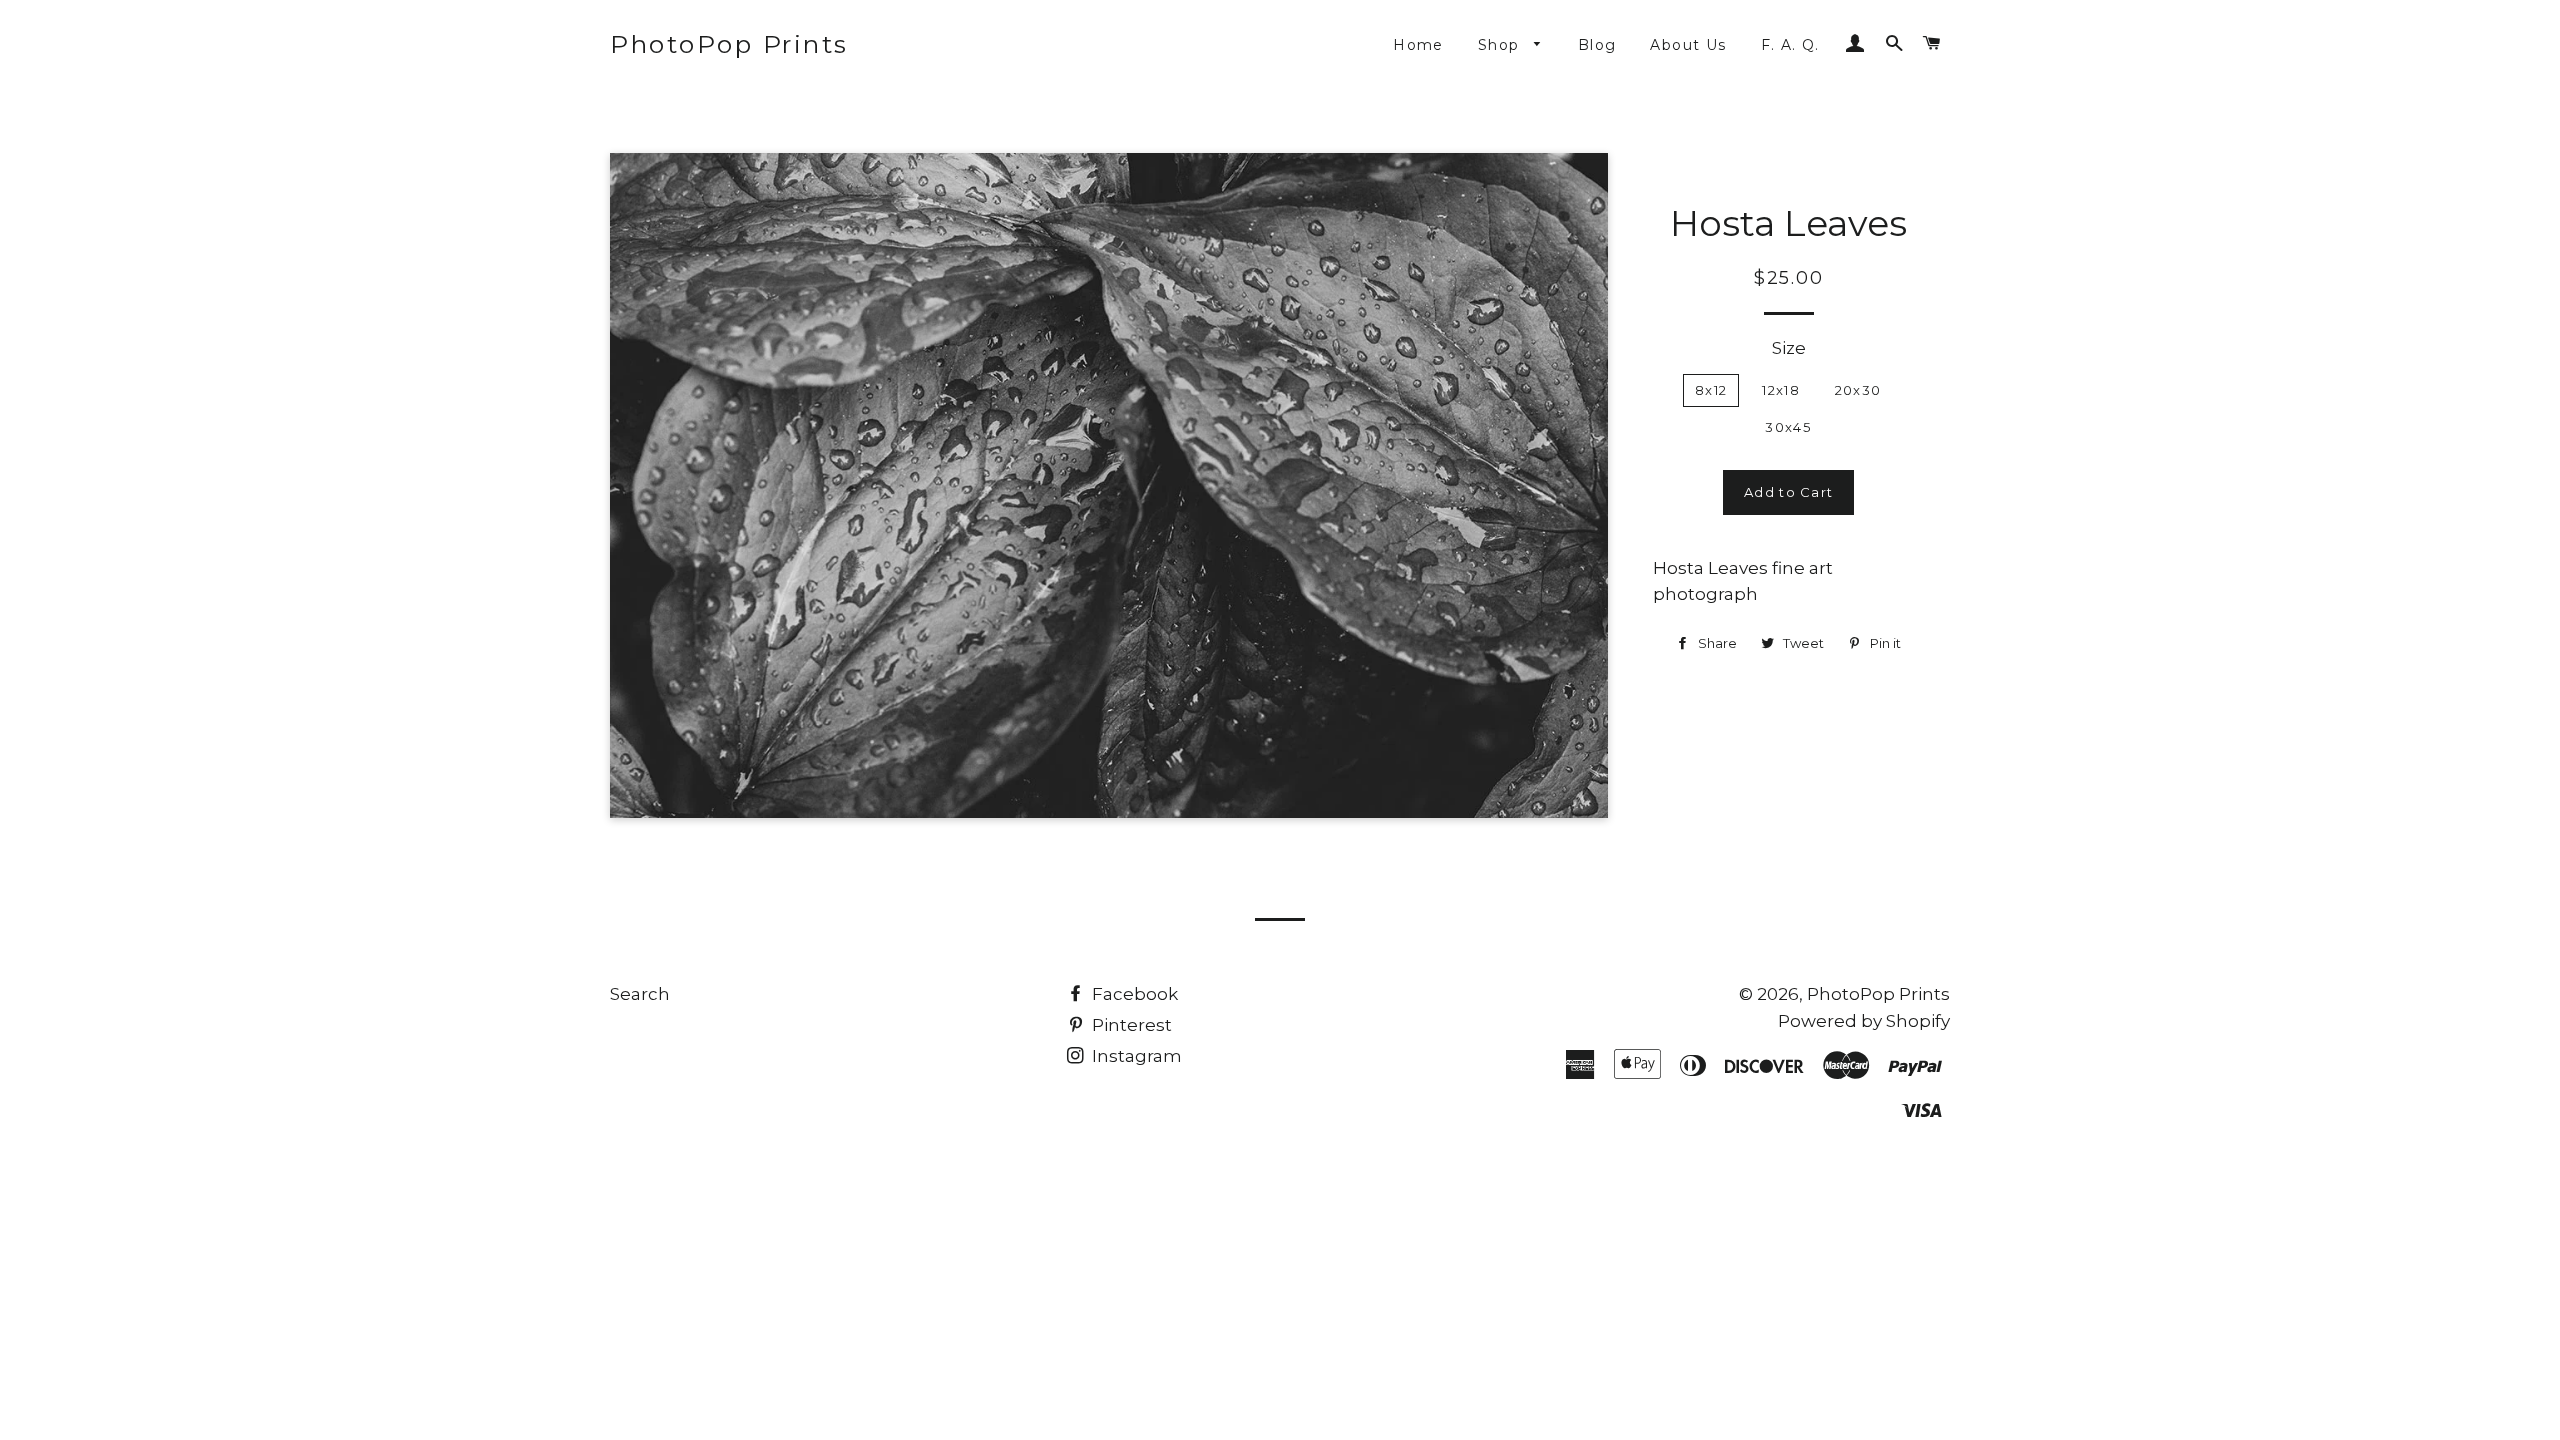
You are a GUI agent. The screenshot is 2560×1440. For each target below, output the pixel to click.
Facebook (1133, 994)
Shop (1501, 45)
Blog (1597, 45)
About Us (1688, 45)
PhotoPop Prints (729, 44)
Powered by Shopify (1864, 1021)
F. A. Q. (1790, 45)
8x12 (1711, 390)
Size (1789, 348)
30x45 (1788, 427)
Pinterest (1130, 1025)
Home (1418, 45)
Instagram (1135, 1056)
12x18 (1781, 390)
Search (640, 994)
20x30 (1858, 390)
